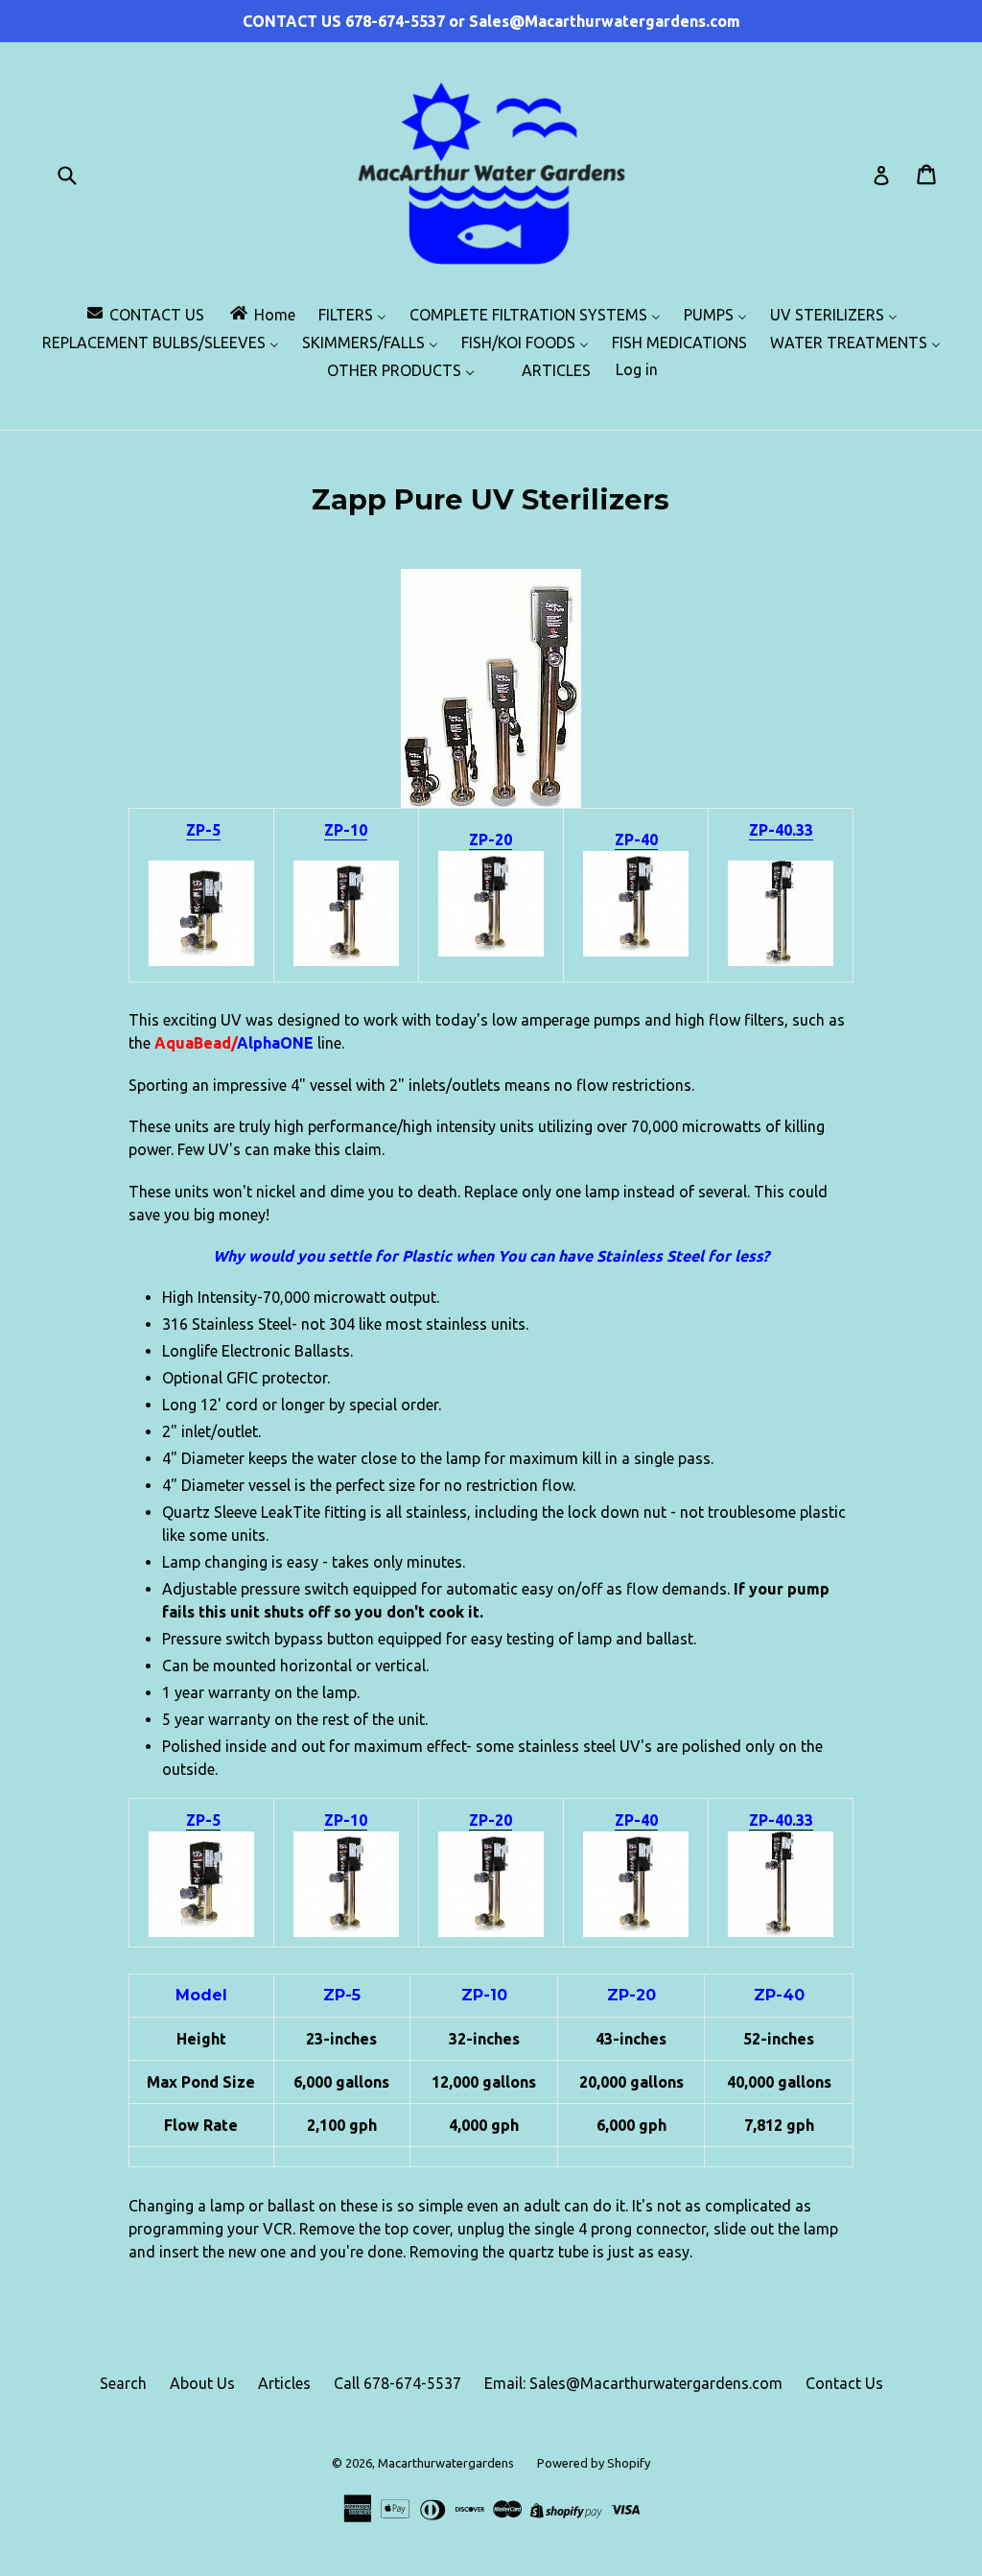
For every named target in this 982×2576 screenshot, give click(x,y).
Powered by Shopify (594, 2463)
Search (123, 2383)
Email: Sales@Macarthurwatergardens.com (633, 2383)
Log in (637, 369)
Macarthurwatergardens (446, 2463)
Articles (284, 2383)
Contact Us (844, 2383)
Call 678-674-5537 (397, 2383)
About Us (202, 2383)
